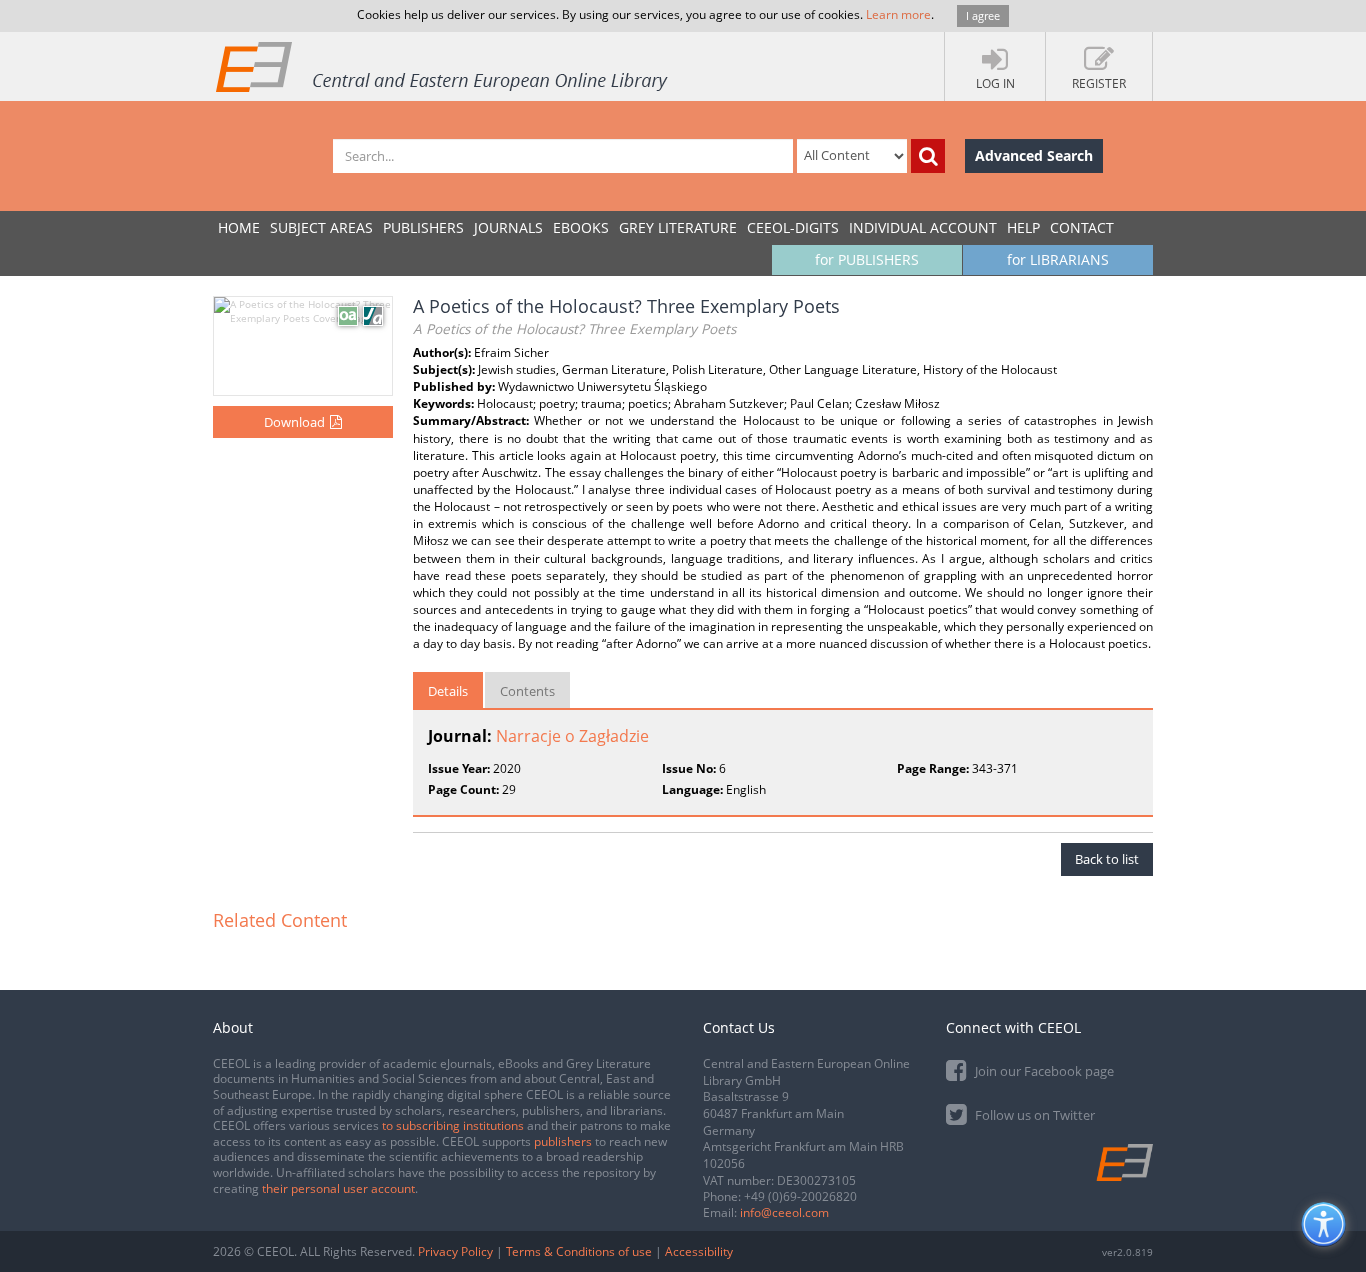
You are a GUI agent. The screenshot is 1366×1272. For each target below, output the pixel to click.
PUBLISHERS (423, 227)
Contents (527, 691)
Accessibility (699, 1251)
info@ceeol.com (784, 1212)
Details (448, 691)
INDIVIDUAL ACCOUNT (923, 227)
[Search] (928, 156)
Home (239, 227)
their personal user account (338, 1188)
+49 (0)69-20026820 (800, 1196)
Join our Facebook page (1043, 1071)
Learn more (898, 14)
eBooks (581, 227)
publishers (563, 1141)
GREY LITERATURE (678, 227)
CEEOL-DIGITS (793, 227)
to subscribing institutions (453, 1125)
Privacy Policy (455, 1251)
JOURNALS (508, 227)
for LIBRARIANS (1058, 259)
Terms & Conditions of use (579, 1251)
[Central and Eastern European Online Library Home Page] (443, 66)
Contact (1082, 227)
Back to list (1107, 859)
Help (1023, 227)
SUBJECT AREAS (321, 227)
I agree (983, 15)
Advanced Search (1034, 155)
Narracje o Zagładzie (572, 736)
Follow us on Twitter (1033, 1115)
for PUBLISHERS (867, 259)
